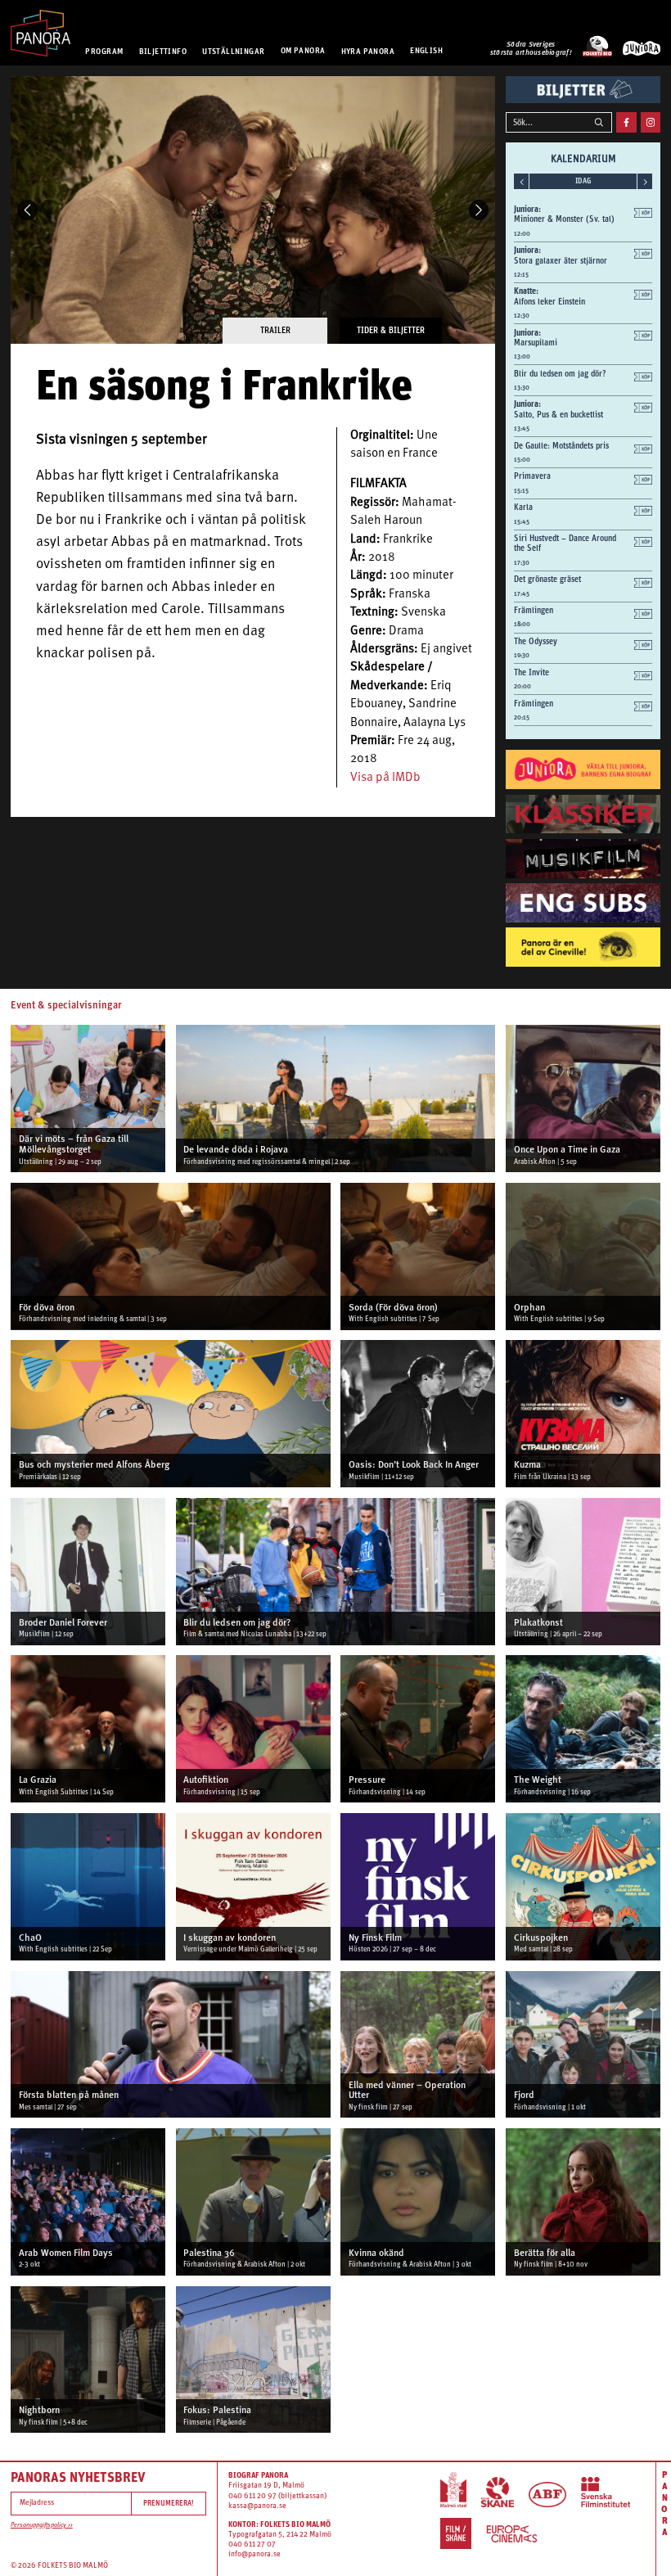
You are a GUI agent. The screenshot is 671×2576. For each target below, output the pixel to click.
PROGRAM (104, 50)
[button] (27, 210)
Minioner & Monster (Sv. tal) (564, 219)
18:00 (522, 624)
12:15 (521, 275)
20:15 (522, 717)
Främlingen (534, 610)
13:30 (522, 388)
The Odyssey (536, 641)
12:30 (522, 316)
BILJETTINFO (163, 50)
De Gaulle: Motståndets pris (561, 445)
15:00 (522, 460)
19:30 (522, 655)
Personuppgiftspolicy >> (42, 2525)
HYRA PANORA (368, 50)
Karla (523, 507)
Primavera (532, 476)
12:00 (522, 234)
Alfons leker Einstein (549, 301)
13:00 (522, 356)
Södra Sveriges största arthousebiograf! (531, 49)
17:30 (522, 563)
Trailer (275, 330)
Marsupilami (536, 342)
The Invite (531, 672)
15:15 (521, 491)
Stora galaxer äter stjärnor (561, 260)
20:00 (522, 686)
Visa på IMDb (385, 778)
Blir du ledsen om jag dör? (560, 373)
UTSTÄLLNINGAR (233, 50)
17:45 (522, 594)
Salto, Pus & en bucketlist (558, 414)
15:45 (522, 522)
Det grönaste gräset (547, 579)
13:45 (522, 429)
